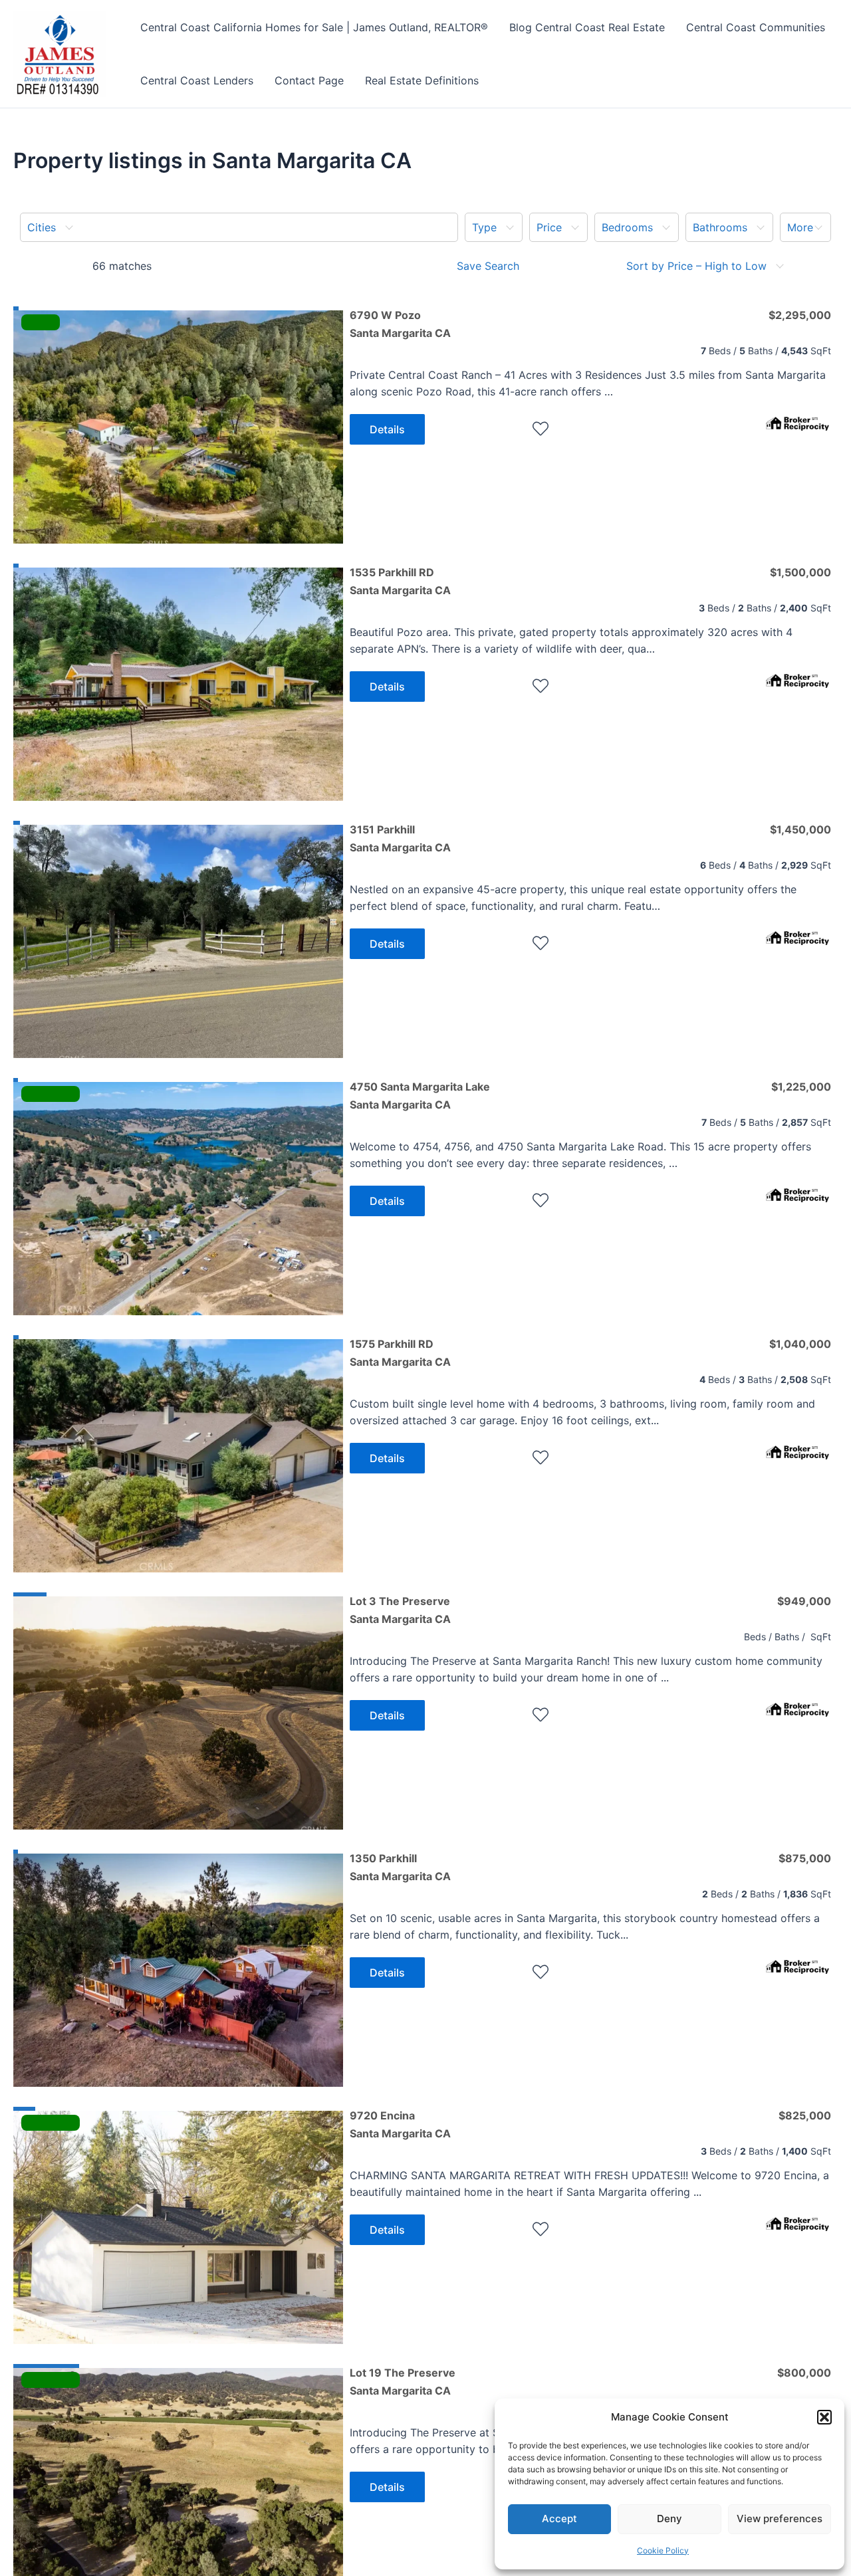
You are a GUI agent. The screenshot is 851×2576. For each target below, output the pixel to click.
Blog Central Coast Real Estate (587, 27)
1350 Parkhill (400, 1867)
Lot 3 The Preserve (400, 1610)
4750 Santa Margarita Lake (420, 1095)
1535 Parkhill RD (400, 581)
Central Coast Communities (756, 27)
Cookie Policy (663, 2550)
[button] (824, 2417)
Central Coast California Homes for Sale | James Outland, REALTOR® (314, 27)
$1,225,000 (801, 1087)
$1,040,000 (800, 1344)
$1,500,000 (800, 572)
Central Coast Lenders (197, 80)
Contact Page (309, 80)
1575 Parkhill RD (400, 1352)
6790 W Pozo (400, 324)
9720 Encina (400, 2124)
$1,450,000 (800, 829)
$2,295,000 (800, 315)
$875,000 (805, 1858)
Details (387, 429)
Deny (669, 2519)
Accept (559, 2519)
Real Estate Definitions (422, 80)
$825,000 (805, 2115)
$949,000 (804, 1601)
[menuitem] (239, 227)
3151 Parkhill (400, 838)
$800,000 (804, 2373)
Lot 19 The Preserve (403, 2381)
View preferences (780, 2519)
